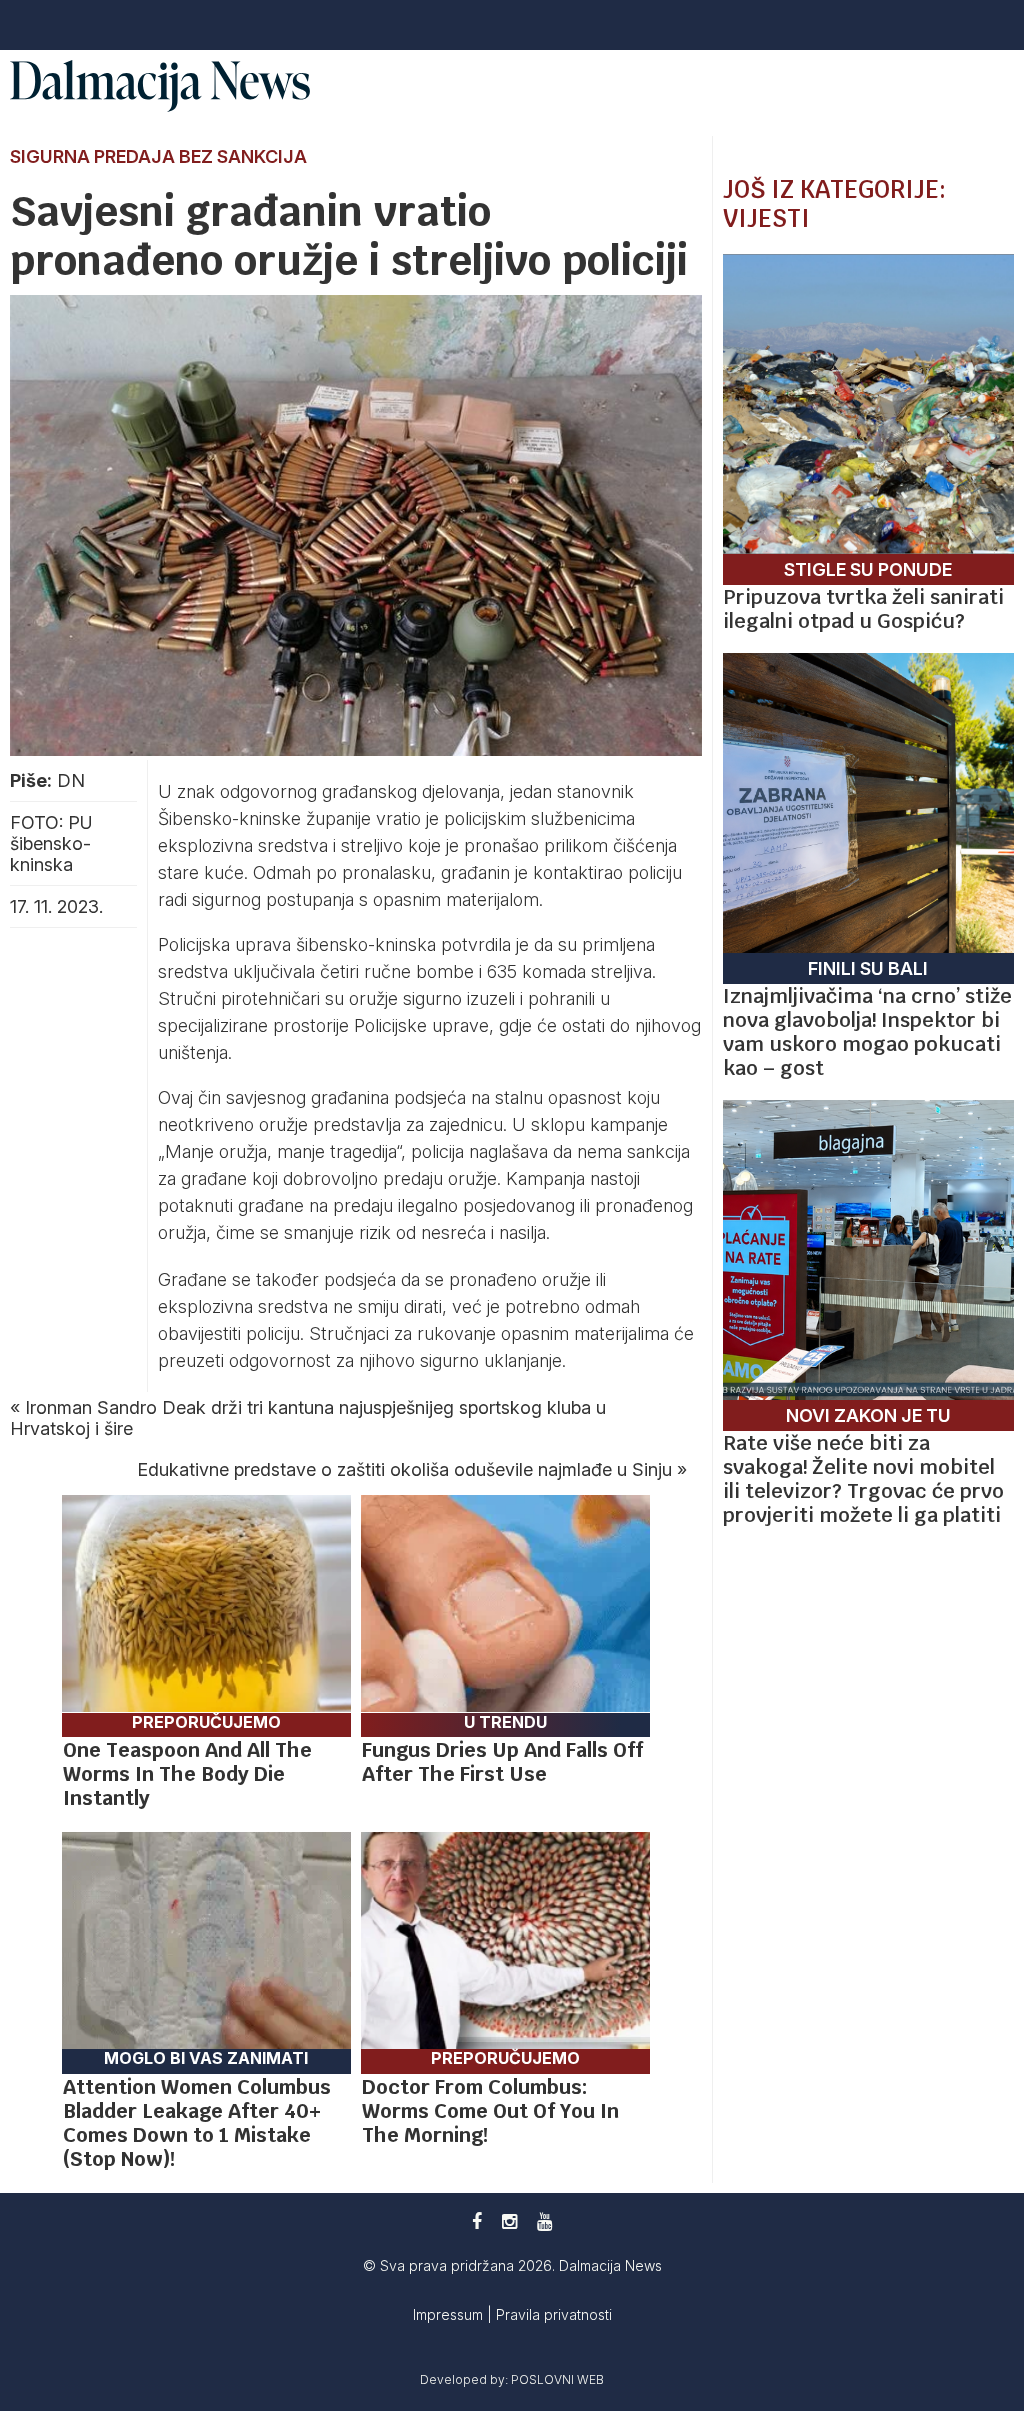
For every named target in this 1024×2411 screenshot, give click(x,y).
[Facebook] (477, 2221)
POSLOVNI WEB (557, 2379)
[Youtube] (544, 2221)
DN (71, 780)
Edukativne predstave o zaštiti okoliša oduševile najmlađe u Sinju (404, 1469)
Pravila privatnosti (554, 2314)
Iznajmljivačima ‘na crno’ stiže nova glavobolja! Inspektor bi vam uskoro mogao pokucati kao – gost (867, 1032)
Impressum (450, 2314)
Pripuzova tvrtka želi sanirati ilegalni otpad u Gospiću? (863, 609)
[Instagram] (509, 2221)
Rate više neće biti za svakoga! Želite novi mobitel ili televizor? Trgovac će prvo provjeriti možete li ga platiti (863, 1479)
